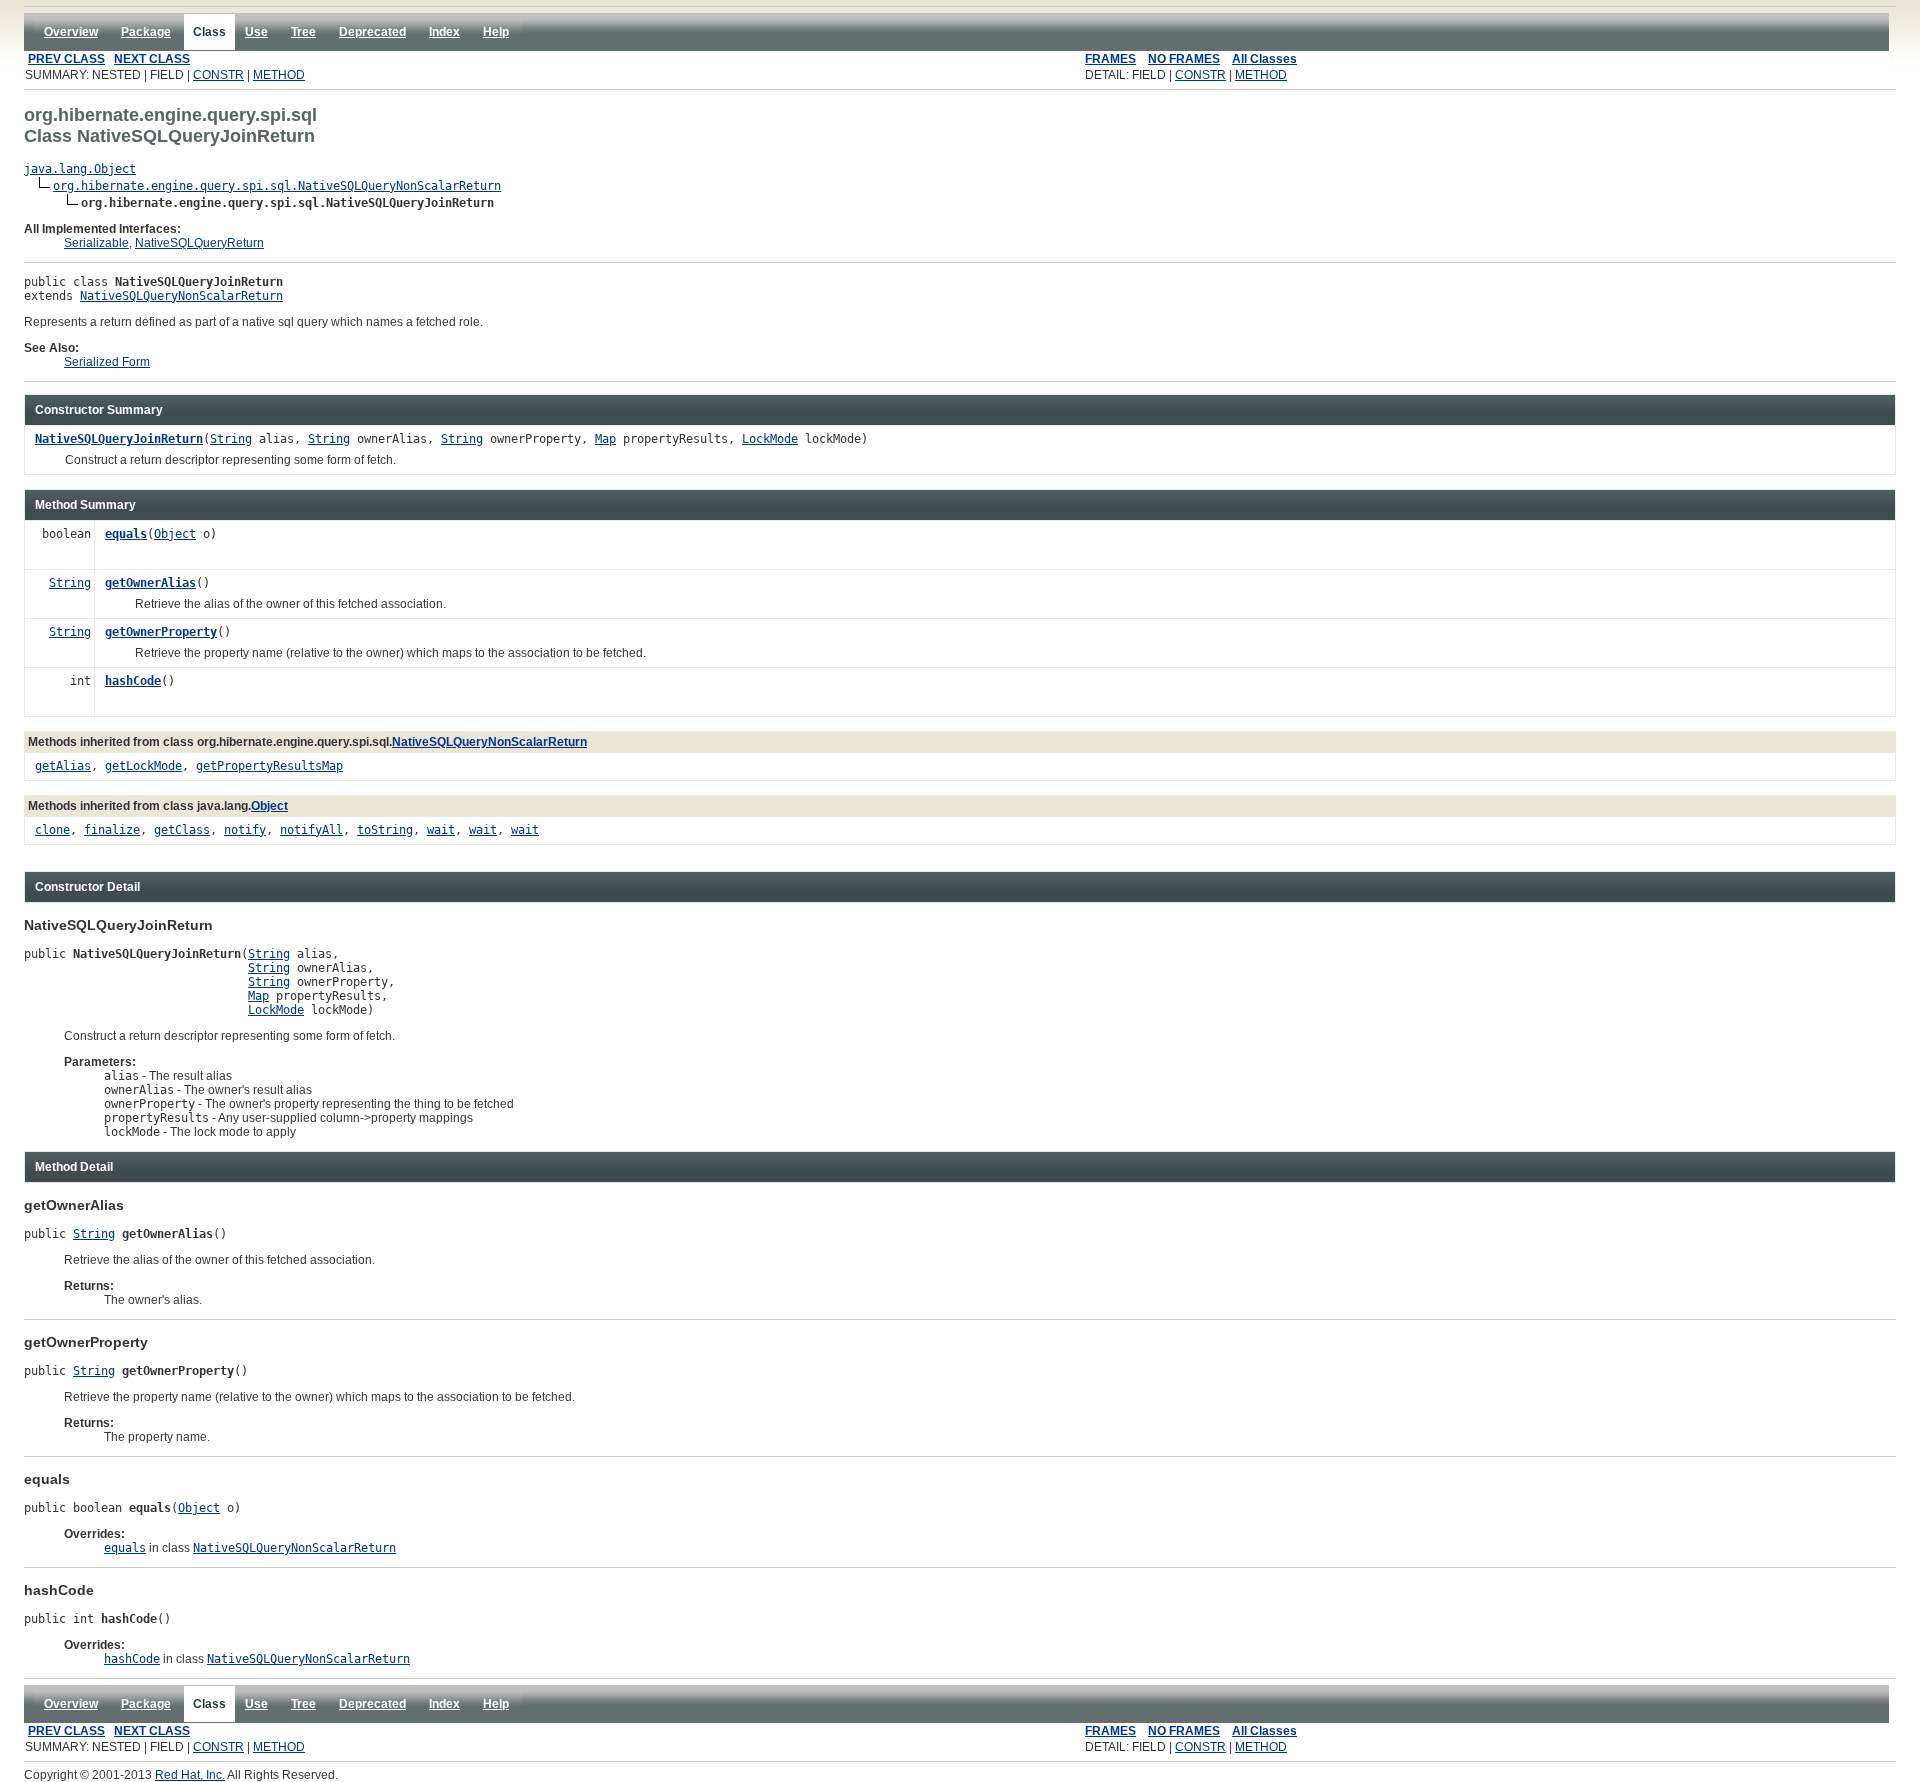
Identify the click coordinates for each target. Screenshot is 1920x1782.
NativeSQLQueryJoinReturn (119, 439)
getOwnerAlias (150, 583)
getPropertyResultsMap (269, 766)
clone (52, 830)
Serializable (96, 243)
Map (605, 439)
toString (385, 830)
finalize (112, 830)
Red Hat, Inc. (190, 1775)
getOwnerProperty (161, 632)
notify (245, 830)
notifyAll (311, 830)
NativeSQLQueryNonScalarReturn (181, 296)
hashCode (133, 681)
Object (175, 534)
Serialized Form (107, 362)
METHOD (279, 75)
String (231, 439)
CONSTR (218, 75)
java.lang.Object (80, 169)
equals (126, 534)
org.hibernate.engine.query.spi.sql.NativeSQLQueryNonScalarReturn (277, 186)
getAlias (63, 766)
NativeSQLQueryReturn (199, 243)
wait (441, 830)
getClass (182, 830)
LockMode (770, 439)
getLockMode (143, 766)
